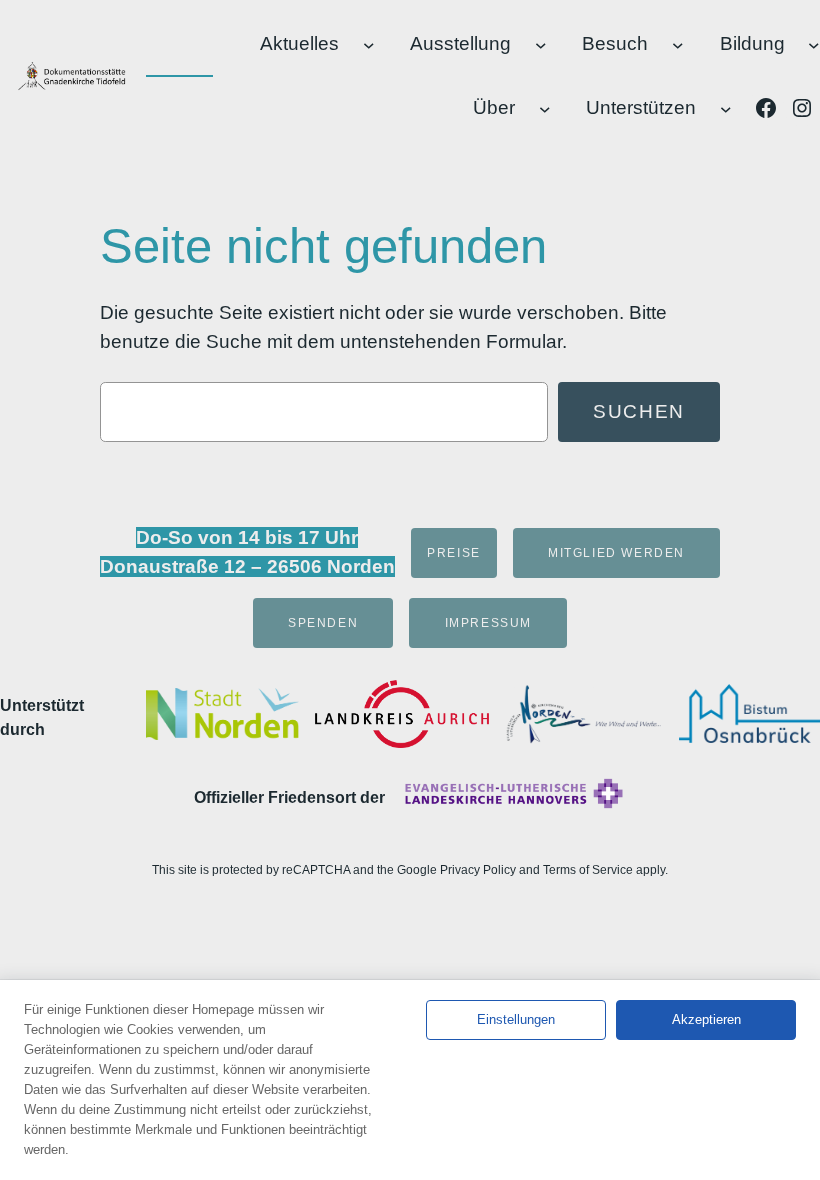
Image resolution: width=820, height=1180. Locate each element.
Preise (454, 553)
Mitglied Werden (616, 553)
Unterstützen (641, 107)
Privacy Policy (478, 870)
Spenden (323, 623)
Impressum (488, 623)
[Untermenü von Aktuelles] (369, 44)
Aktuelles (299, 43)
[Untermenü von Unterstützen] (726, 109)
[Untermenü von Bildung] (814, 44)
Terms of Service (588, 870)
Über (494, 107)
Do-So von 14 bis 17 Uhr (247, 537)
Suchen (639, 411)
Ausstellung (460, 43)
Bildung (752, 43)
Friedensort (312, 797)
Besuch (615, 43)
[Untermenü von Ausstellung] (541, 44)
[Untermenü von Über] (545, 109)
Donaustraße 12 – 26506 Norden (247, 566)
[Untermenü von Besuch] (678, 44)
